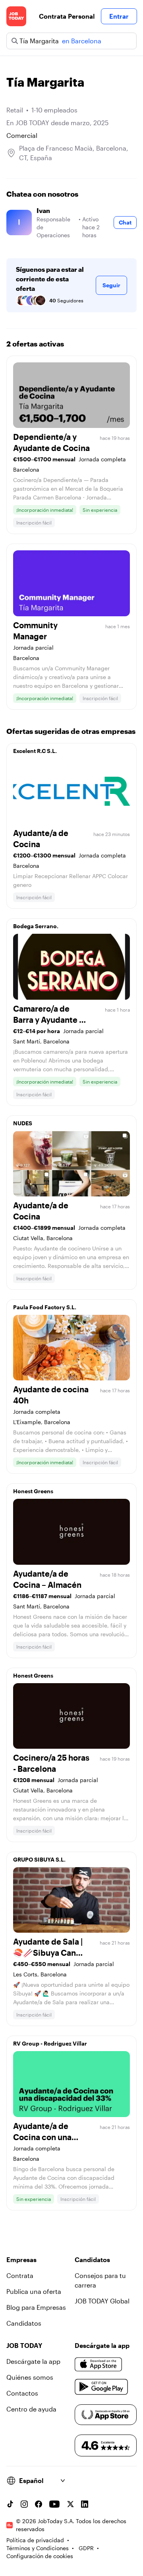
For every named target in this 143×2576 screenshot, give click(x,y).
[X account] (70, 2504)
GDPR (86, 2548)
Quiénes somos (30, 2377)
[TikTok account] (10, 2504)
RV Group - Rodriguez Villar (50, 2043)
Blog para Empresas (36, 2307)
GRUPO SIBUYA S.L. (39, 1859)
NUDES (23, 1123)
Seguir (111, 285)
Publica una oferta (34, 2291)
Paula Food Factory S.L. (45, 1307)
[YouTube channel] (54, 2504)
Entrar (119, 16)
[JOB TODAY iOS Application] (99, 2365)
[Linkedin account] (85, 2504)
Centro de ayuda (31, 2409)
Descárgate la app (33, 2361)
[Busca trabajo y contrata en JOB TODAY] (16, 16)
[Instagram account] (24, 2504)
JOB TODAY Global (102, 2301)
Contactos (22, 2393)
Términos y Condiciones (38, 2548)
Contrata (20, 2275)
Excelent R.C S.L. (35, 751)
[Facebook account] (39, 2504)
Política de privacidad (35, 2540)
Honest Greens (33, 1491)
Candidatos (24, 2323)
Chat (125, 222)
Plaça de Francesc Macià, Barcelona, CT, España (74, 153)
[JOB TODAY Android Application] (101, 2387)
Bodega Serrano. (36, 926)
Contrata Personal (67, 16)
